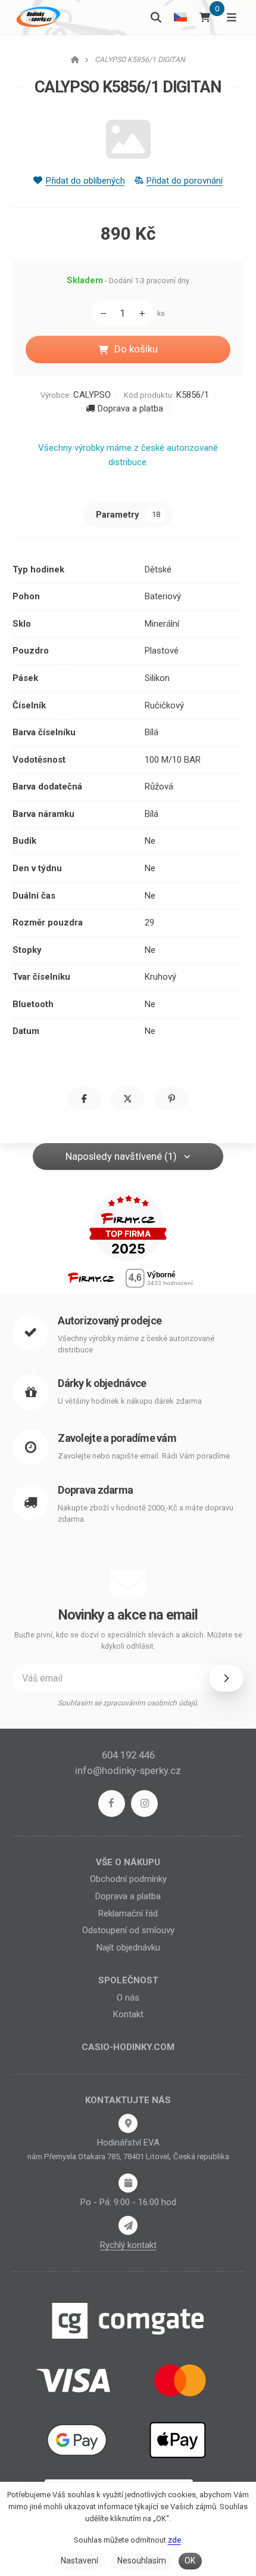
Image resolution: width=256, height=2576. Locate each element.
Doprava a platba (130, 408)
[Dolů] (100, 313)
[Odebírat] (226, 1678)
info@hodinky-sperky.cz (128, 1770)
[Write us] (128, 2225)
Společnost (128, 1980)
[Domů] (37, 17)
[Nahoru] (145, 313)
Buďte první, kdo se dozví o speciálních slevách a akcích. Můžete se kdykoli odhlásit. (128, 1641)
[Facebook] (112, 1803)
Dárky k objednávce (102, 1383)
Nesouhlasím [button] (142, 2560)
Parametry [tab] (128, 515)
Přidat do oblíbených (85, 181)
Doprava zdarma (95, 1490)
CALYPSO (92, 395)
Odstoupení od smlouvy (128, 1930)
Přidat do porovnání (185, 181)
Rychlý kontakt (128, 2245)
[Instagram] (144, 1803)
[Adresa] (128, 2123)
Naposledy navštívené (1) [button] (121, 1156)
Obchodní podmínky (128, 1879)
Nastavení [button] (79, 2560)
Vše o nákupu (128, 1862)
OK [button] (190, 2560)
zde (174, 2540)
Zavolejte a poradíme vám (117, 1438)
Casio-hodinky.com (128, 2047)
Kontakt (128, 2014)
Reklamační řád (128, 1914)
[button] (84, 1099)
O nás (128, 1998)
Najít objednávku (128, 1948)
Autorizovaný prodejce (110, 1320)
